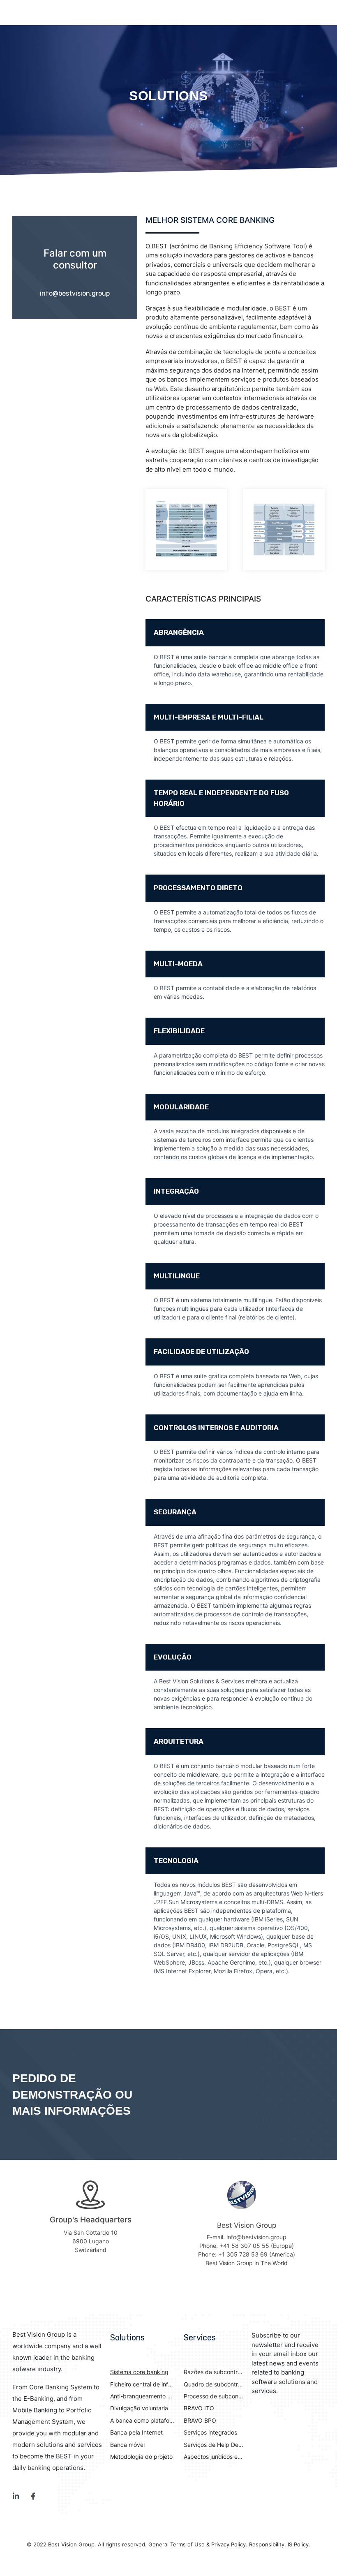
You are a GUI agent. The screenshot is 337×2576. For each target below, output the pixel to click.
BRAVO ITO (199, 2408)
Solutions (127, 2338)
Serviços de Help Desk (214, 2445)
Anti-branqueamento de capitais (142, 2396)
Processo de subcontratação (214, 2396)
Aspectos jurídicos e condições (214, 2457)
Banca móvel (127, 2445)
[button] (235, 633)
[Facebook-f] (33, 2496)
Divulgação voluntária (139, 2408)
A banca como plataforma (142, 2420)
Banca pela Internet (136, 2432)
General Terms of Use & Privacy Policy (197, 2544)
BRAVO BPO (200, 2420)
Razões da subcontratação (214, 2372)
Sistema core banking (139, 2372)
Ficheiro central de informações (142, 2384)
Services (200, 2338)
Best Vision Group (71, 2544)
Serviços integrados (210, 2432)
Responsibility (267, 2544)
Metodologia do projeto (141, 2457)
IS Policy (298, 2544)
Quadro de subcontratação (214, 2384)
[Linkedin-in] (16, 2496)
